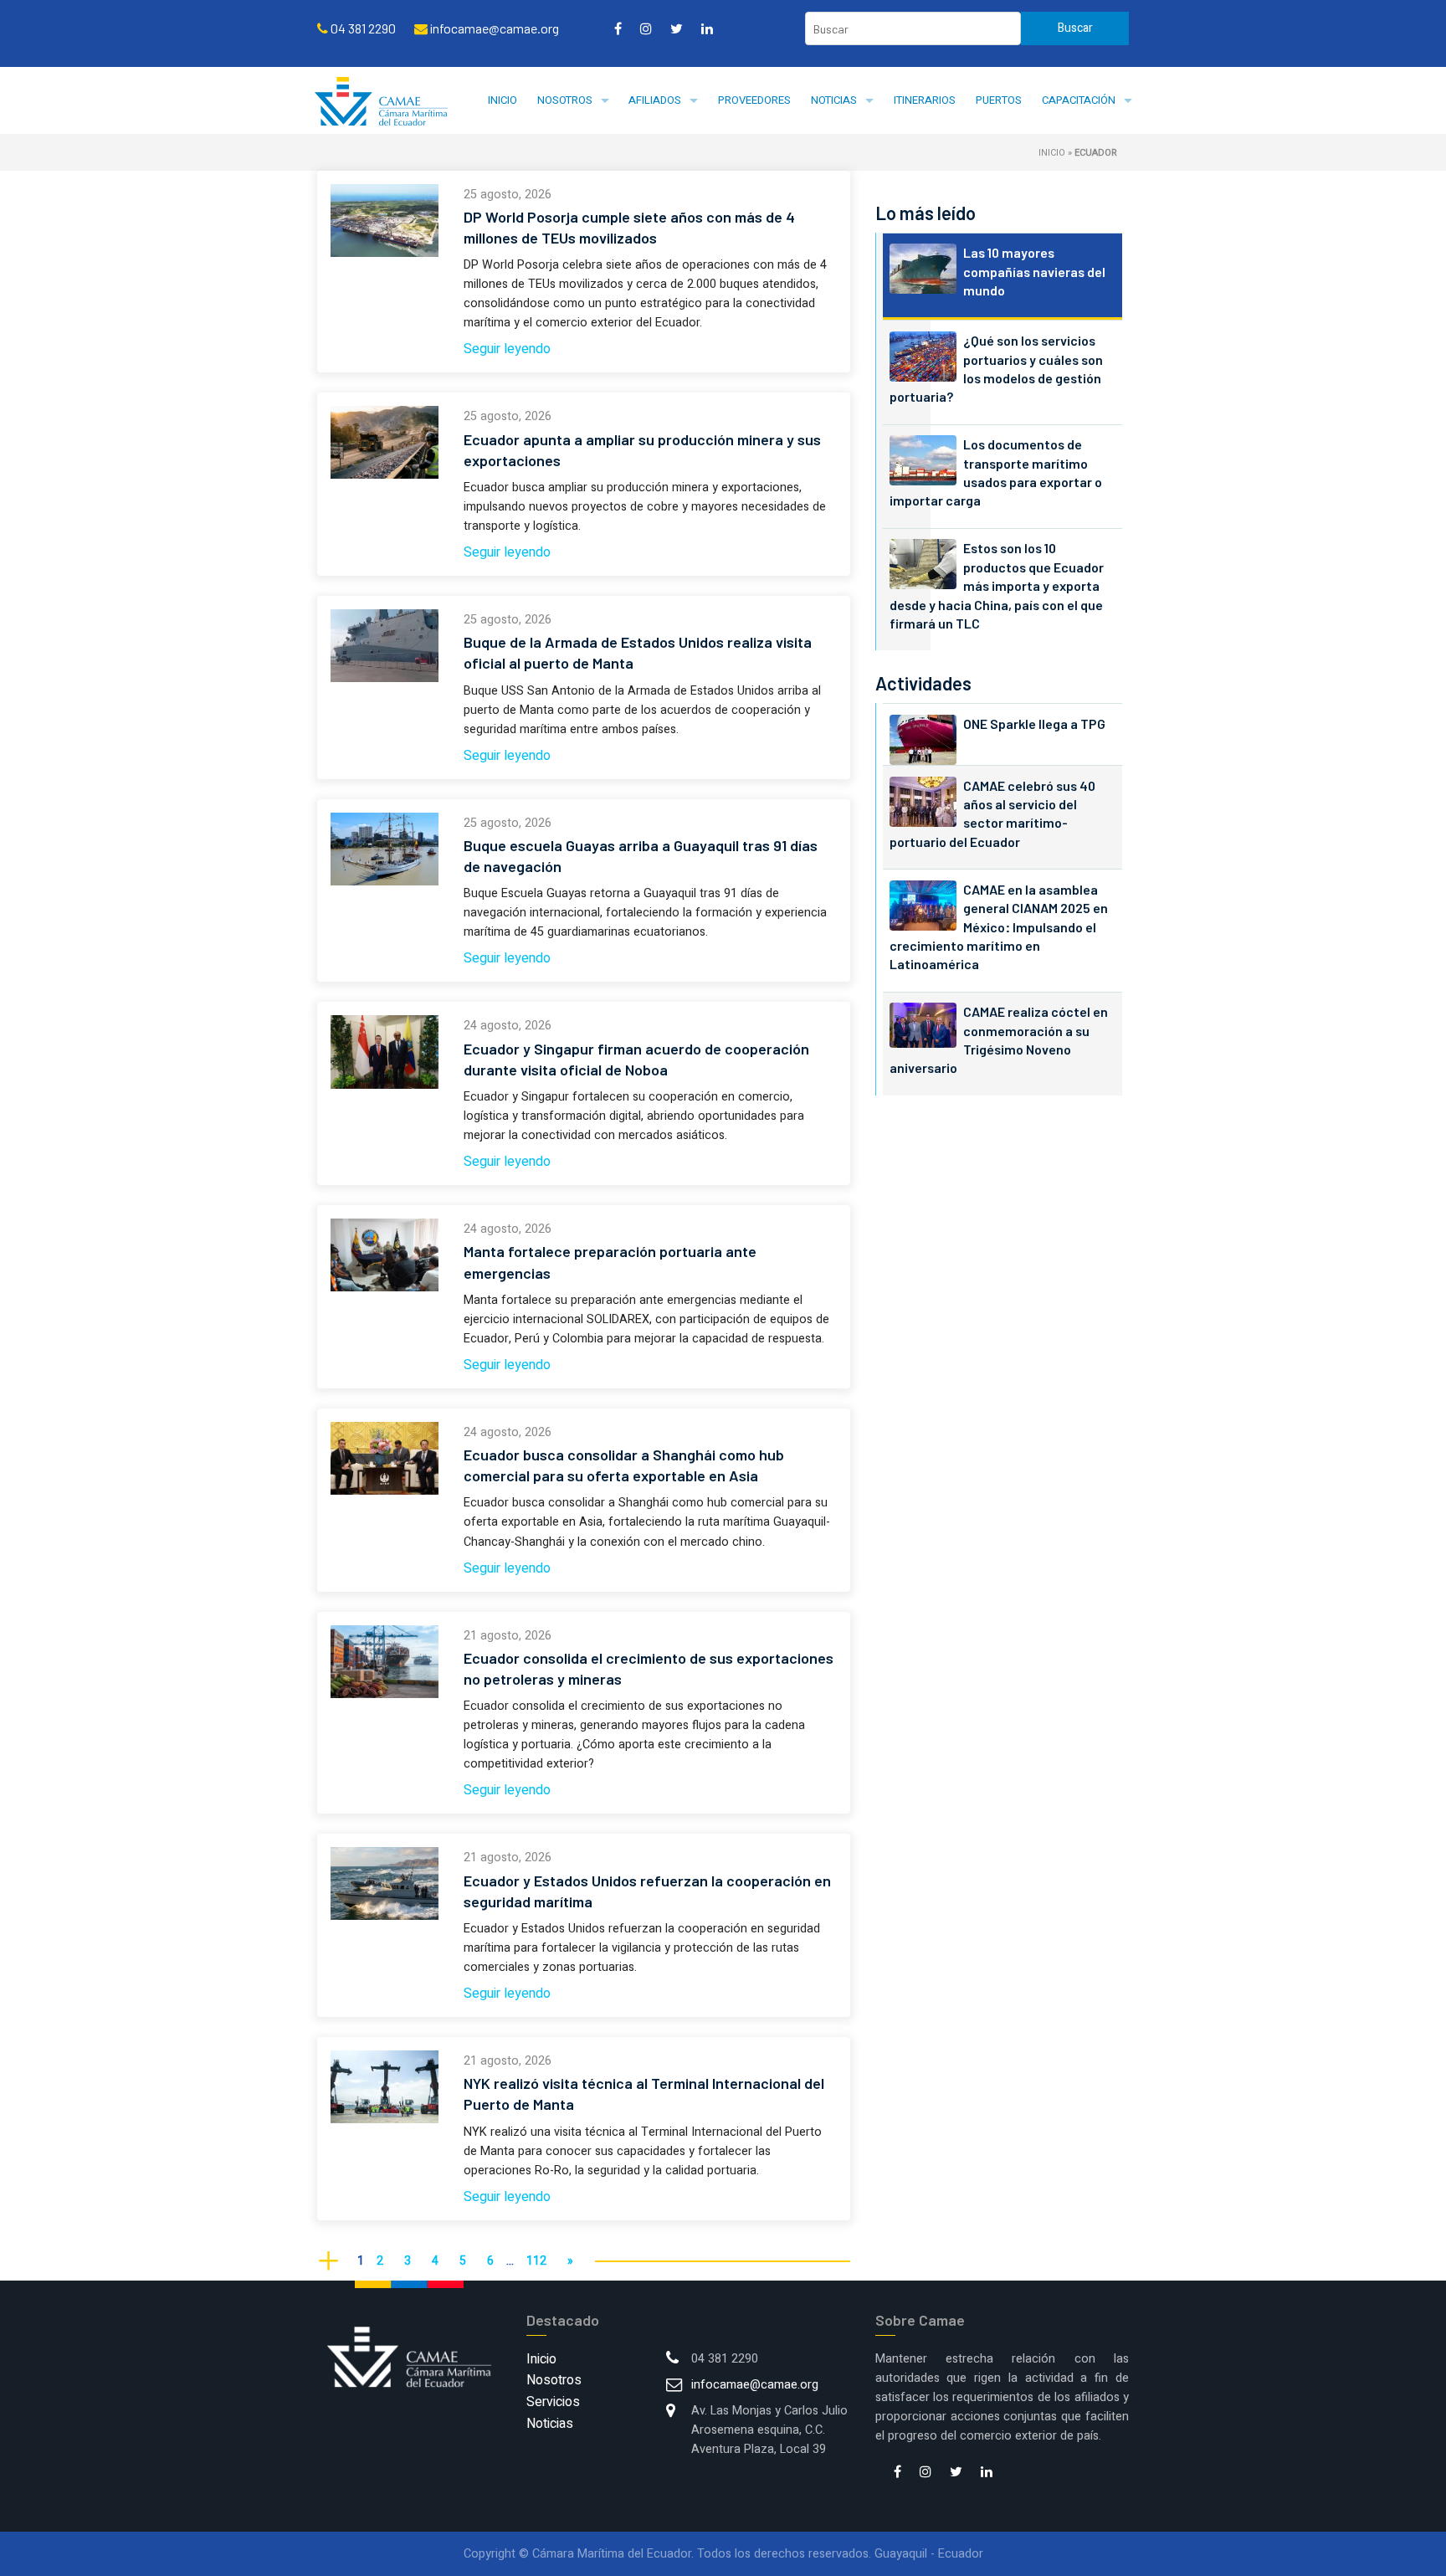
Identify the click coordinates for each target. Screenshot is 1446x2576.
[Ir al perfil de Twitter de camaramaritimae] (677, 28)
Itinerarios (925, 100)
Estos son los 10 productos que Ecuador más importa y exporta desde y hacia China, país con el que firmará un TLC (997, 585)
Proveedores (754, 100)
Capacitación (1079, 100)
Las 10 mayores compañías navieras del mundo (1034, 271)
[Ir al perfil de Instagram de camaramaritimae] (646, 28)
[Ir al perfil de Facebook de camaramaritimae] (618, 28)
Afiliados (655, 100)
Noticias (834, 100)
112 (536, 2261)
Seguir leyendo (507, 349)
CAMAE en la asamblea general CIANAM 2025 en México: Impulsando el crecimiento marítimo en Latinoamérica (999, 927)
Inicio (503, 100)
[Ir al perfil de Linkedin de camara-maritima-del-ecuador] (707, 28)
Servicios (553, 2402)
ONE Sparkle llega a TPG (1034, 724)
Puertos (999, 100)
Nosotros (565, 100)
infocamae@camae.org (755, 2385)
